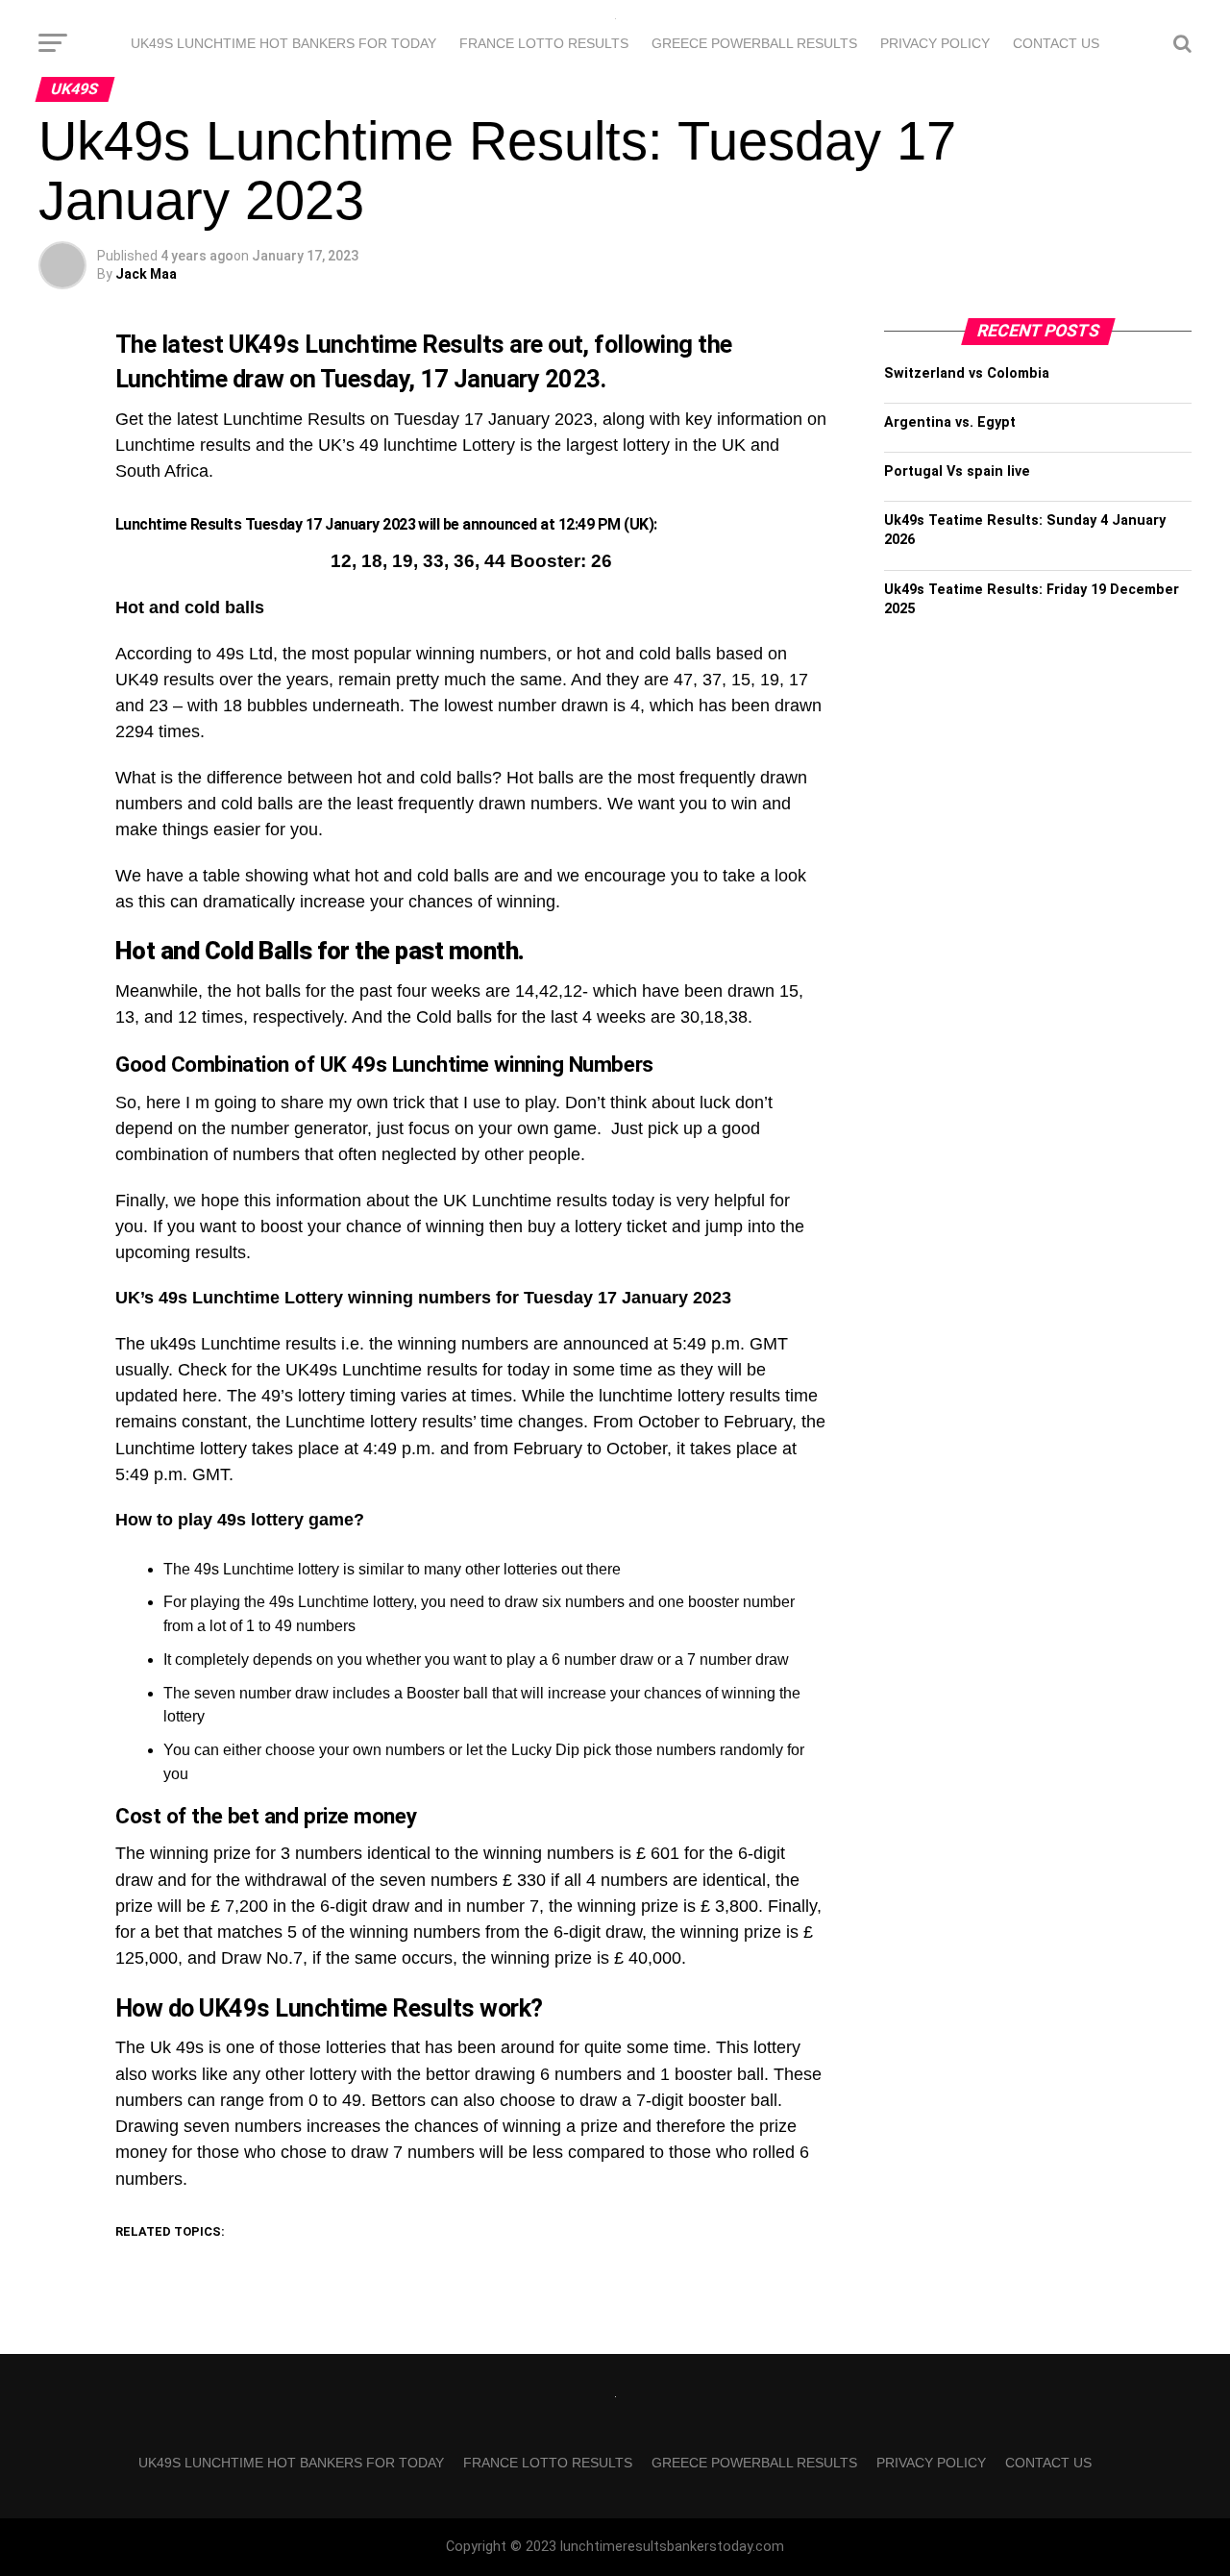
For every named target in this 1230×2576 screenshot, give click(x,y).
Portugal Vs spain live (957, 471)
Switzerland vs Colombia (967, 373)
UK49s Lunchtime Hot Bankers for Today (283, 43)
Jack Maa (146, 274)
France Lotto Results (544, 43)
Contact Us (1056, 43)
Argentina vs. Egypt (950, 422)
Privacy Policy (935, 43)
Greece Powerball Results (754, 43)
